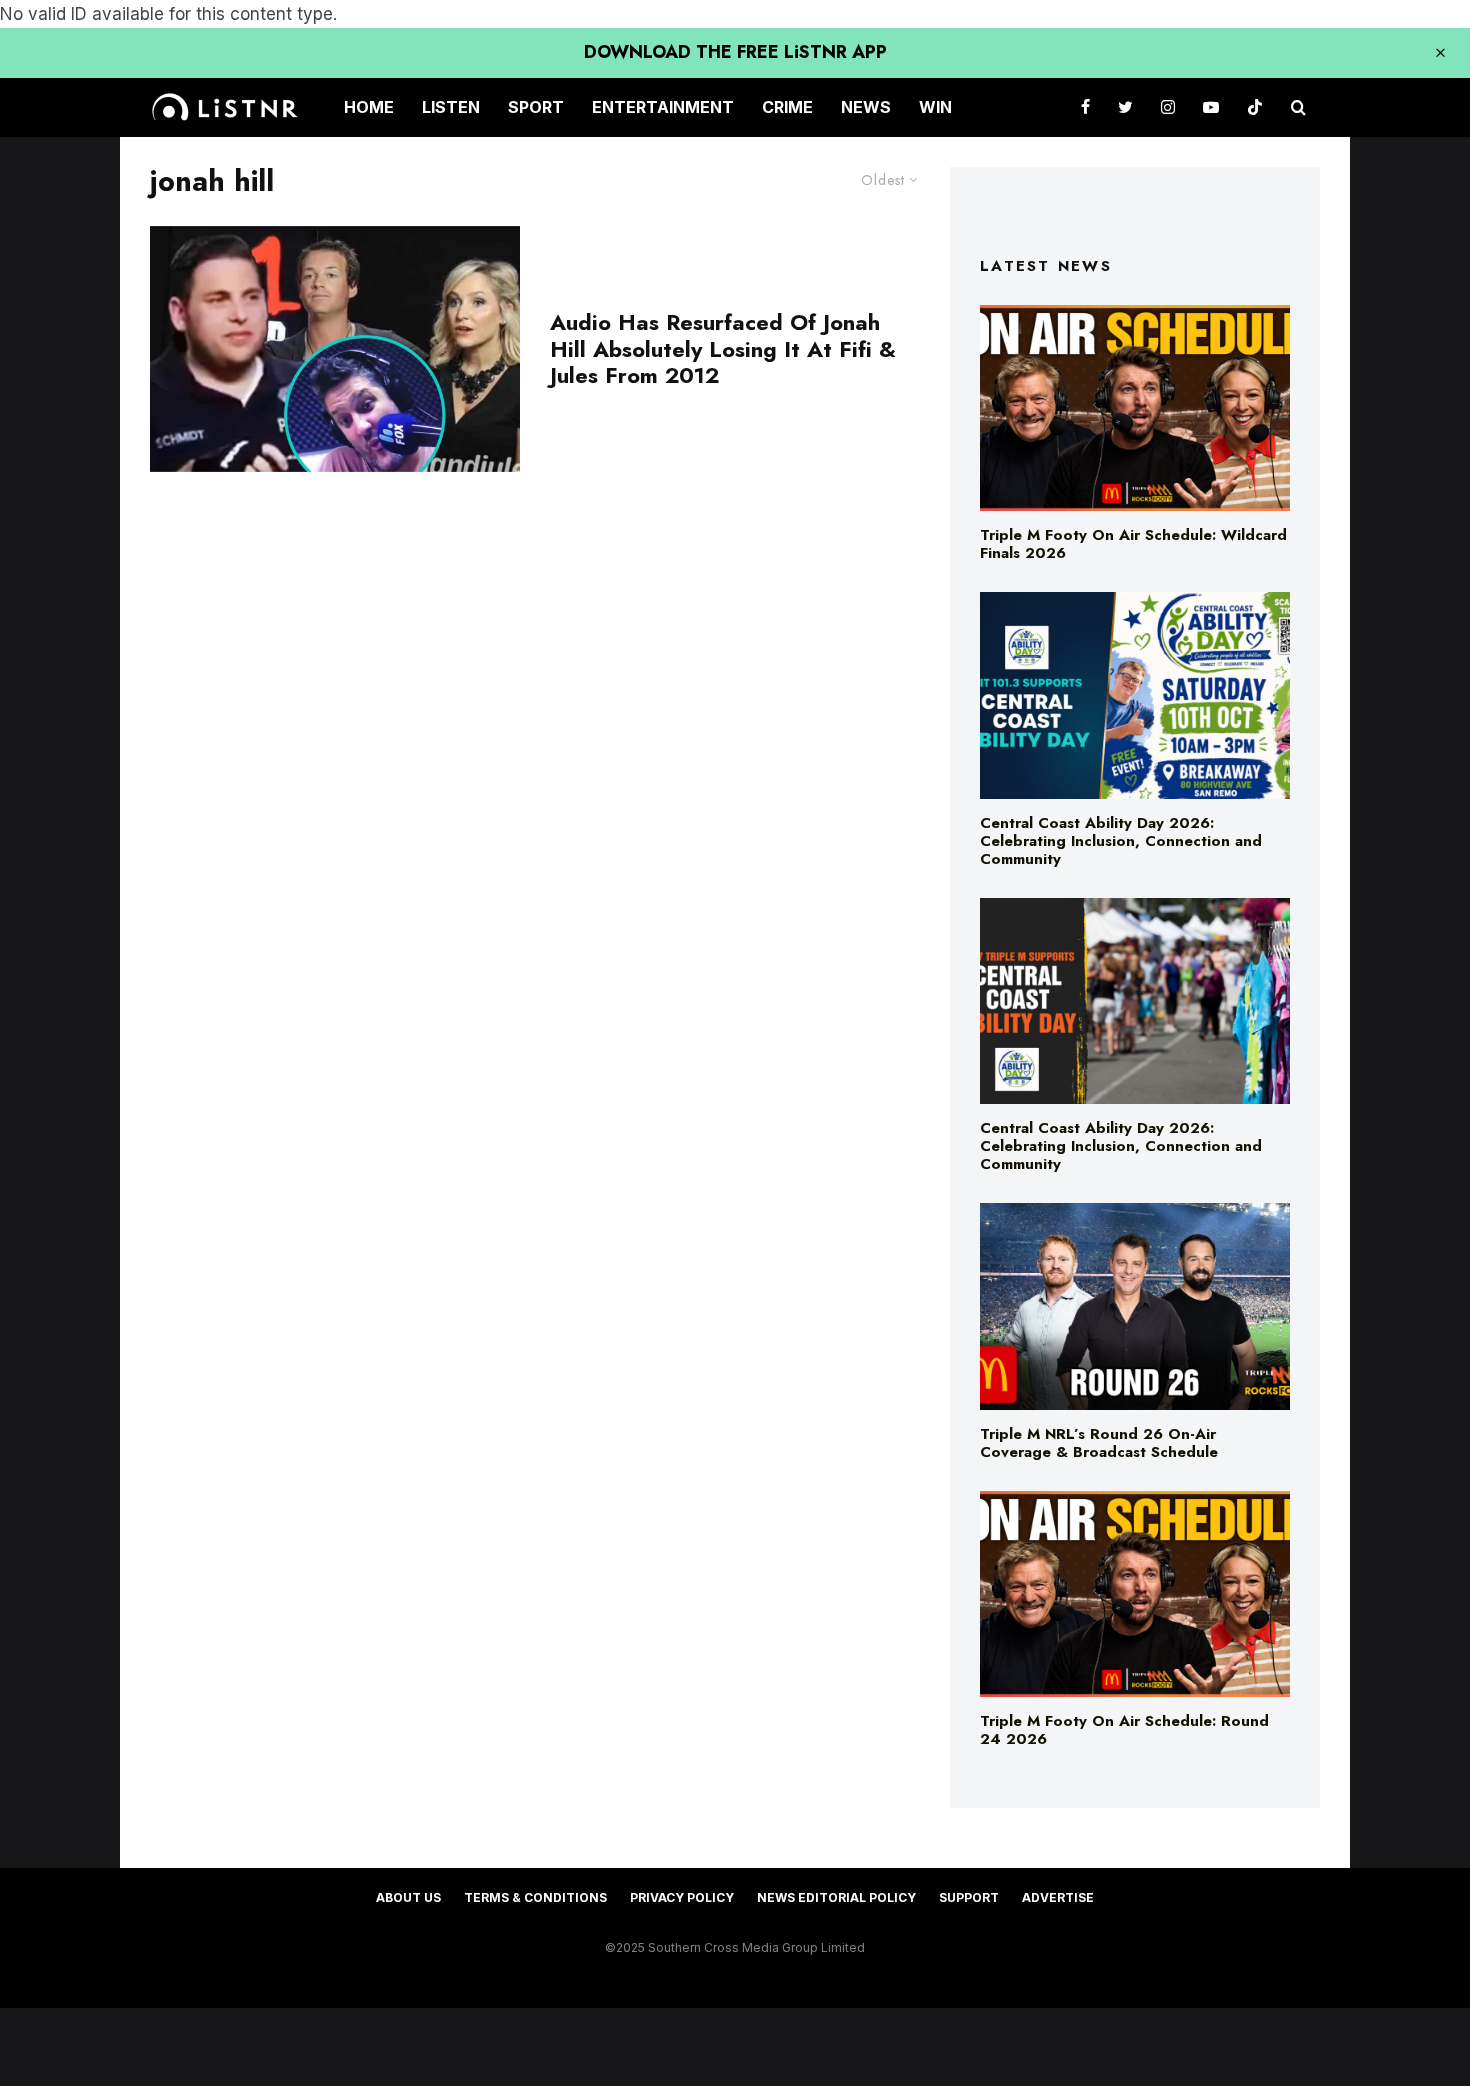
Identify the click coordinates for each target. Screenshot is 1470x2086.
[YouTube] (1211, 107)
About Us (408, 1897)
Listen (451, 107)
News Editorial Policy (836, 1897)
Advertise (1058, 1897)
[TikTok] (1255, 107)
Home (369, 107)
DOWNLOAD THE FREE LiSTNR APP (735, 52)
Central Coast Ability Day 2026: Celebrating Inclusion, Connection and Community (1121, 841)
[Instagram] (1168, 107)
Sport (536, 107)
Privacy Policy (682, 1897)
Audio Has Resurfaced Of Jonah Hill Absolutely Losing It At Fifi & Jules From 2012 (723, 348)
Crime (787, 107)
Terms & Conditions (535, 1897)
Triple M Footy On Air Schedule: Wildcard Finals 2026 (1133, 544)
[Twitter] (1125, 107)
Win (935, 107)
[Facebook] (1085, 107)
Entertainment (663, 107)
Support (969, 1897)
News (866, 107)
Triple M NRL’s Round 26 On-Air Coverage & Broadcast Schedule (1099, 1443)
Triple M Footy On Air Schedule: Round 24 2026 (1124, 1730)
